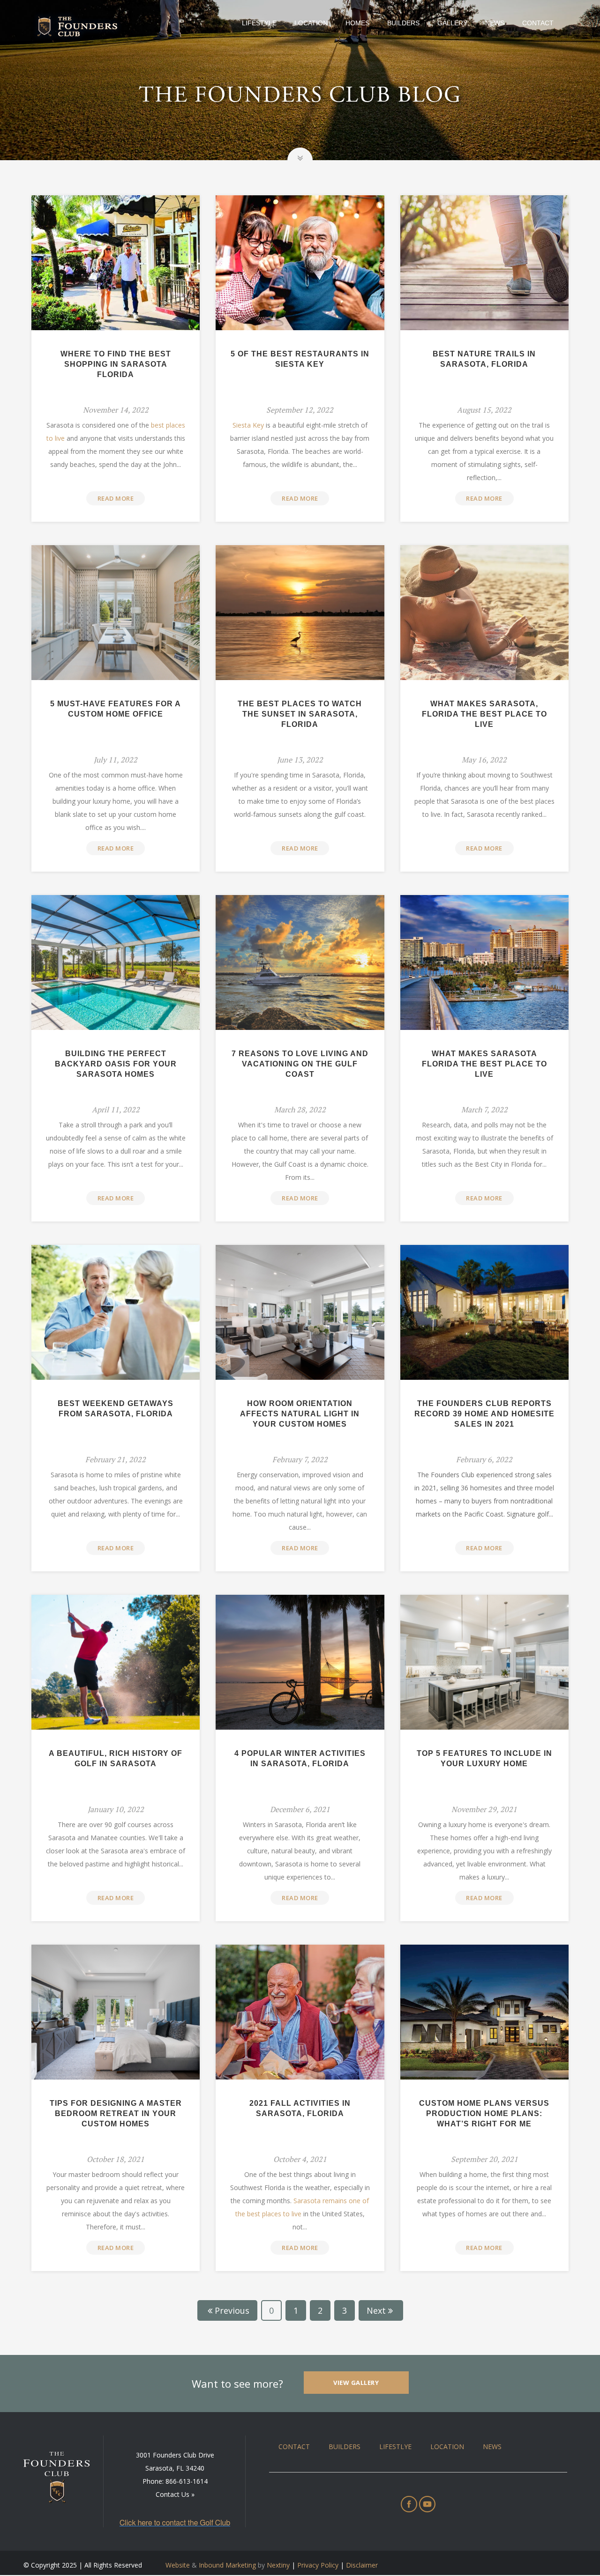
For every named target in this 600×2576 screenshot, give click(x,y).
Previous (232, 2310)
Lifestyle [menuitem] (259, 23)
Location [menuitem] (311, 23)
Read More (116, 498)
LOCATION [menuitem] (447, 2446)
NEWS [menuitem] (492, 2446)
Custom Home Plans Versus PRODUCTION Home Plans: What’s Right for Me (484, 2113)
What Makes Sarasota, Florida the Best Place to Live (484, 714)
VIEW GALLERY (356, 2383)
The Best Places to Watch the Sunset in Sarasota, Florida (300, 714)
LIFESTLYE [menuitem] (395, 2446)
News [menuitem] (495, 23)
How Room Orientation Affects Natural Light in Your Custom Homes (300, 1414)
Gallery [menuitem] (452, 23)
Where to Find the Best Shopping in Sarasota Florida (116, 364)
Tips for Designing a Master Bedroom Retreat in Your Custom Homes (116, 2113)
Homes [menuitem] (357, 23)
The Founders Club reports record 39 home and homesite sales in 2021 (484, 1414)
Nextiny (278, 2565)
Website (178, 2565)
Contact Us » (175, 2494)
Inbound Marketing (227, 2565)
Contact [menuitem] (538, 23)
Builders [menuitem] (403, 23)
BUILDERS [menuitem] (345, 2446)
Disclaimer (362, 2565)
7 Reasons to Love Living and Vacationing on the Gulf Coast (300, 1064)
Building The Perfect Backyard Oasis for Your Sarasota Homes (116, 1064)
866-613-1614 (187, 2481)
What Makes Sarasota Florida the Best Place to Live (484, 1064)
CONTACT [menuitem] (294, 2446)
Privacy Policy (318, 2565)
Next (376, 2310)
